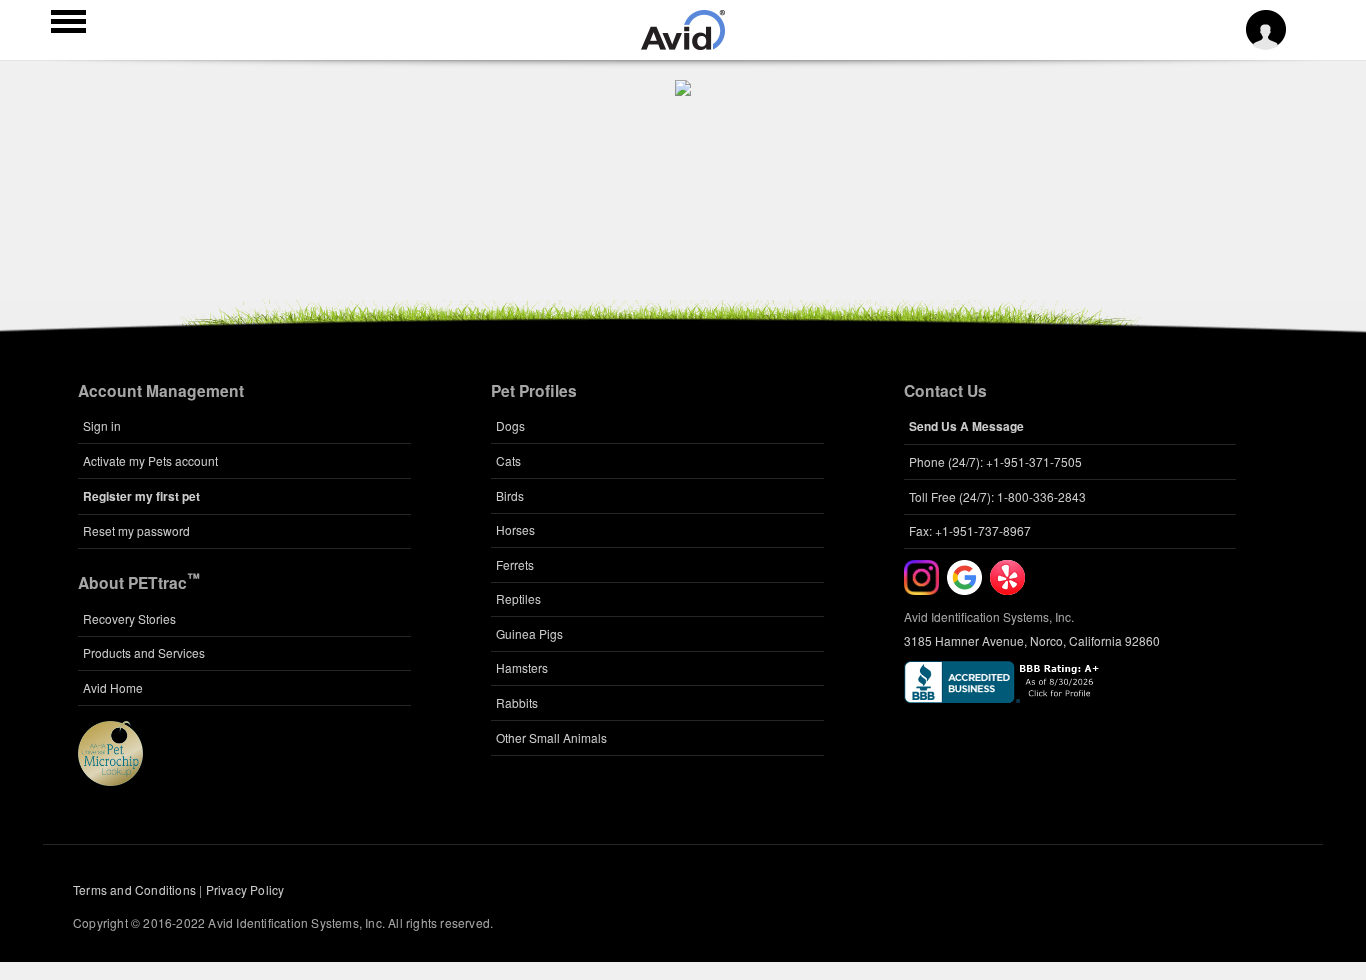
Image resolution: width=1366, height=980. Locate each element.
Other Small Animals (551, 737)
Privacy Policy (245, 889)
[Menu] (68, 24)
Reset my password (136, 530)
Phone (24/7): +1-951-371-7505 (995, 461)
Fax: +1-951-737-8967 (970, 530)
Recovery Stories (129, 618)
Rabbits (517, 702)
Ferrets (515, 564)
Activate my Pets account (150, 460)
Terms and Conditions (134, 889)
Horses (515, 529)
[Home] (683, 44)
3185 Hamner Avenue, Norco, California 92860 (1032, 640)
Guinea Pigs (529, 633)
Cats (508, 460)
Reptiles (518, 598)
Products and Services (144, 652)
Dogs (510, 425)
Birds (510, 495)
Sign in (102, 425)
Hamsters (522, 667)
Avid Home (113, 687)
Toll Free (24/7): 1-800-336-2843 (997, 496)
